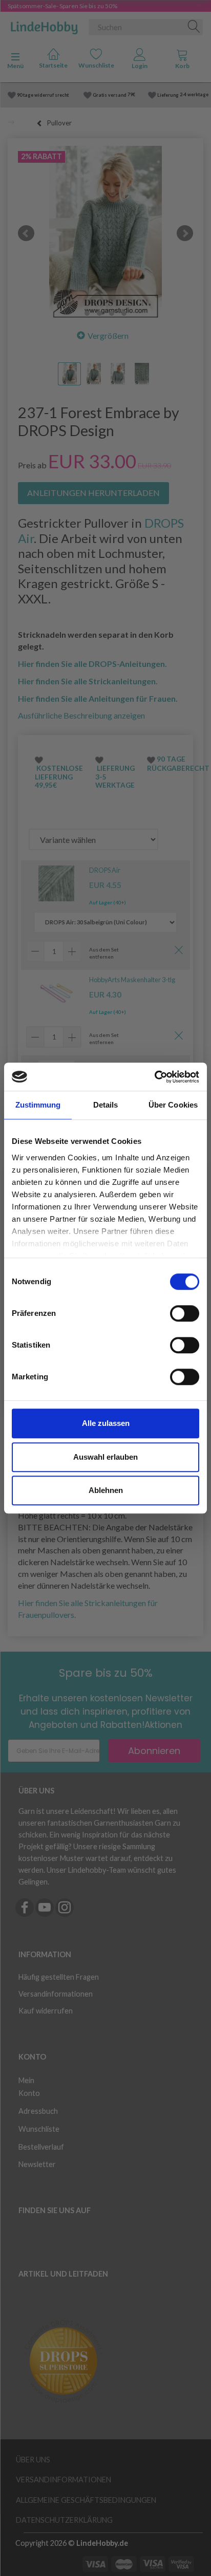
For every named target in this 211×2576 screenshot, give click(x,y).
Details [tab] (106, 1105)
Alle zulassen (106, 1423)
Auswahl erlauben (105, 1457)
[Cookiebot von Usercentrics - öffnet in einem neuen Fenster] (154, 1077)
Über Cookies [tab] (173, 1105)
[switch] (185, 1313)
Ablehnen (106, 1490)
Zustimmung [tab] (38, 1105)
